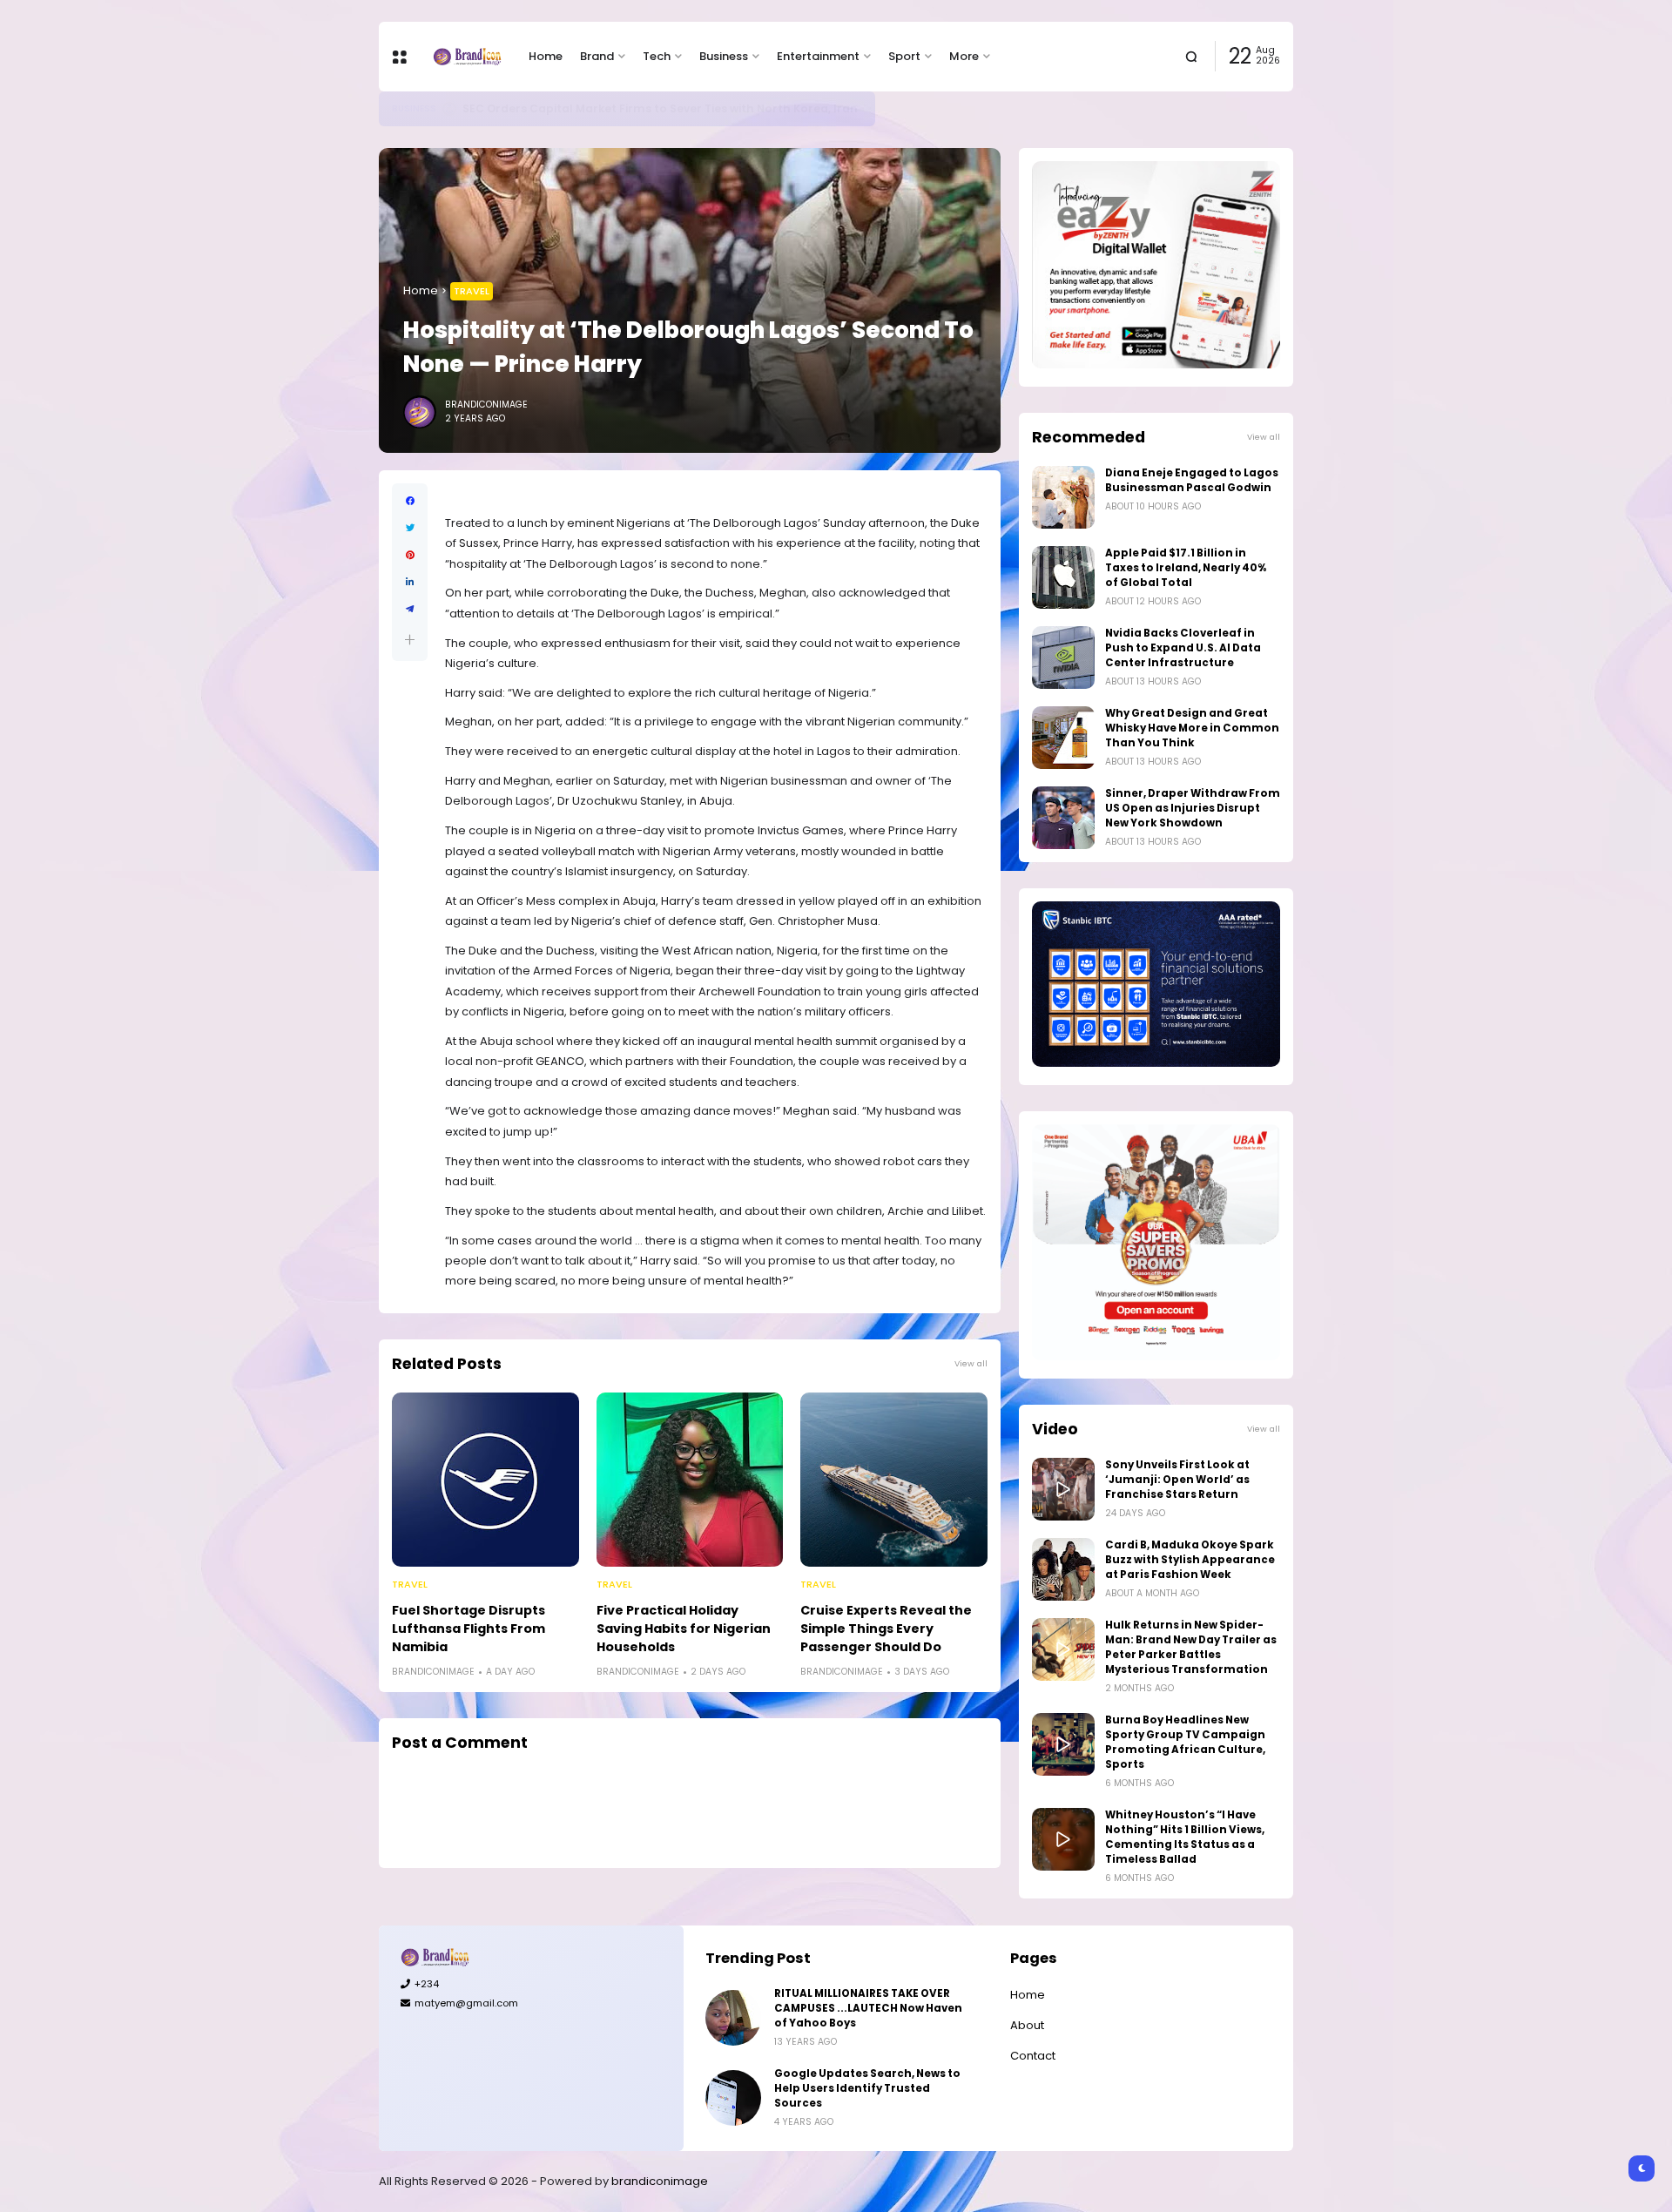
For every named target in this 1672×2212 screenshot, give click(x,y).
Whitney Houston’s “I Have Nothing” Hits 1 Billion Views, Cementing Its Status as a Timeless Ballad (1185, 1837)
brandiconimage (660, 2181)
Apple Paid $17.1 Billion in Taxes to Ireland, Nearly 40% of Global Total (1186, 568)
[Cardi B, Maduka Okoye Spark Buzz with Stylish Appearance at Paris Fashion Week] (1063, 1569)
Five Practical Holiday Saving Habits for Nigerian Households (684, 1629)
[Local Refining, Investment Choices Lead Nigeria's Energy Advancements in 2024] (449, 109)
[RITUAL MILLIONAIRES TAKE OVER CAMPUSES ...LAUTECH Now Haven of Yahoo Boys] (733, 2018)
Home (546, 56)
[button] (410, 640)
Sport (904, 56)
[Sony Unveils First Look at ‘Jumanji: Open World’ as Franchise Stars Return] (1063, 1489)
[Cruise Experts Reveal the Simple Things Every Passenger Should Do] (894, 1480)
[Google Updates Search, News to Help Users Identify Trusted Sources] (733, 2098)
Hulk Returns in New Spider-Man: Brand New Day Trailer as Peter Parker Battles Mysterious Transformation (1191, 1647)
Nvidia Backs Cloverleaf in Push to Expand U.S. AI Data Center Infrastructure (1183, 648)
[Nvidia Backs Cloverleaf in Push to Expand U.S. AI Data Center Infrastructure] (1063, 658)
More (964, 56)
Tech (657, 56)
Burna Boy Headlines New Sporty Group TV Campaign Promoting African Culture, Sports (1185, 1742)
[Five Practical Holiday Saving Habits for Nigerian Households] (690, 1480)
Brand (597, 56)
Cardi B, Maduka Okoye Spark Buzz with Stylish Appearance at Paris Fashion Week (1190, 1560)
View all (971, 1363)
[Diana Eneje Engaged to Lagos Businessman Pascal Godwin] (1063, 497)
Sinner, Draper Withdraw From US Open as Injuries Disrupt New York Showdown (1193, 808)
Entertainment (818, 56)
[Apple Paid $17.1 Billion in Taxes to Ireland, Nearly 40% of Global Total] (1063, 577)
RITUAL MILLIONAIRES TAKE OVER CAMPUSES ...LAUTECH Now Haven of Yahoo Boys (868, 2008)
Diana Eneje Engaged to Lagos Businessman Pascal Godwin (1192, 480)
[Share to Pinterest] (410, 555)
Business (724, 56)
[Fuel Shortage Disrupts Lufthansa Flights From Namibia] (485, 1480)
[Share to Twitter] (410, 528)
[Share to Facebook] (410, 501)
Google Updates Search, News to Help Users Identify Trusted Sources (867, 2088)
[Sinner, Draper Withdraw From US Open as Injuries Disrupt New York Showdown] (1063, 818)
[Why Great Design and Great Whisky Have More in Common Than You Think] (1063, 738)
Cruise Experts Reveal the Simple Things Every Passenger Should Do (886, 1629)
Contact (1033, 2056)
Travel (472, 291)
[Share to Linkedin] (410, 582)
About (1027, 2025)
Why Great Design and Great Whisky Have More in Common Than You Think (1192, 728)
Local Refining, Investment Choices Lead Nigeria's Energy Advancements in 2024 (695, 108)
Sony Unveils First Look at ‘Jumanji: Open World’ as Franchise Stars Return (1177, 1480)
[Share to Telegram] (410, 609)
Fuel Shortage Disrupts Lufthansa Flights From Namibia (469, 1629)
